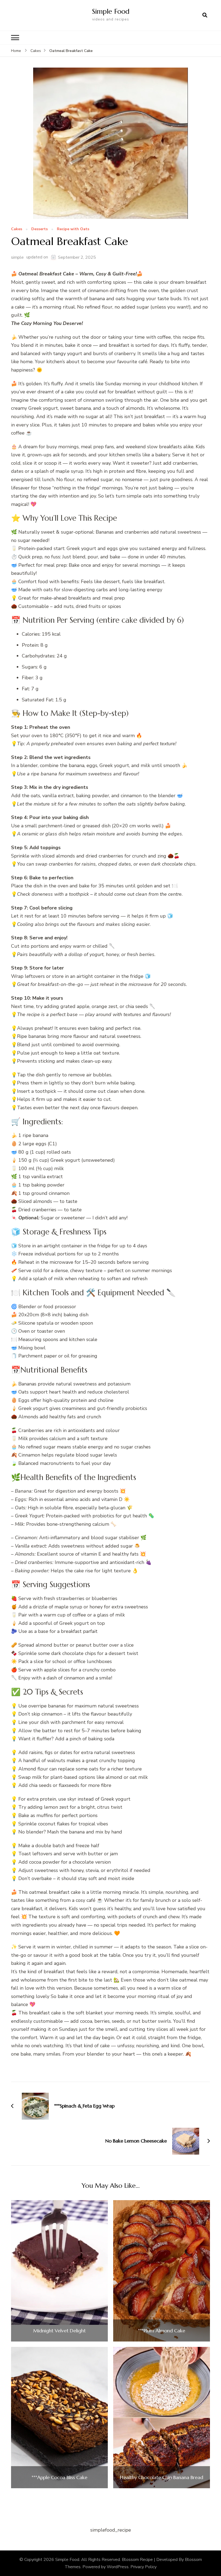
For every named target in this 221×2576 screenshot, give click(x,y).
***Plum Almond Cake (162, 2331)
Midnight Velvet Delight (59, 2331)
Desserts (39, 229)
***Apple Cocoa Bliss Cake (59, 2477)
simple (17, 257)
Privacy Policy (144, 2567)
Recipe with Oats (73, 229)
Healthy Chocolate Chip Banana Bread (162, 2477)
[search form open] (205, 15)
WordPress (118, 2567)
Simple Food (111, 11)
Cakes (17, 229)
